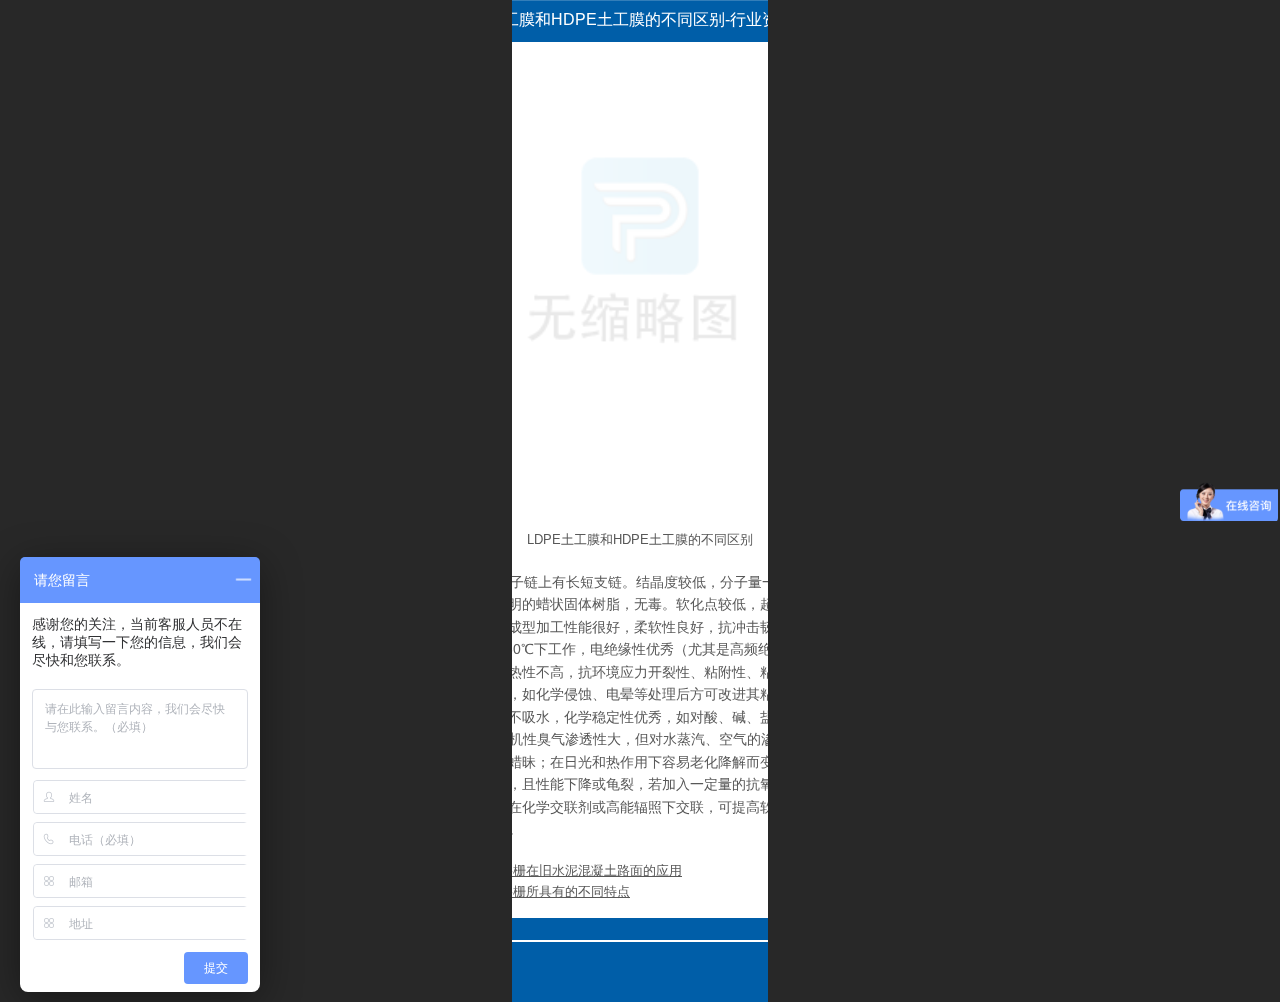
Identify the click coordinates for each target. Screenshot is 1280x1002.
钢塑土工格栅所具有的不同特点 (539, 891)
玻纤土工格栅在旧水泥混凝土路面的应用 (565, 870)
